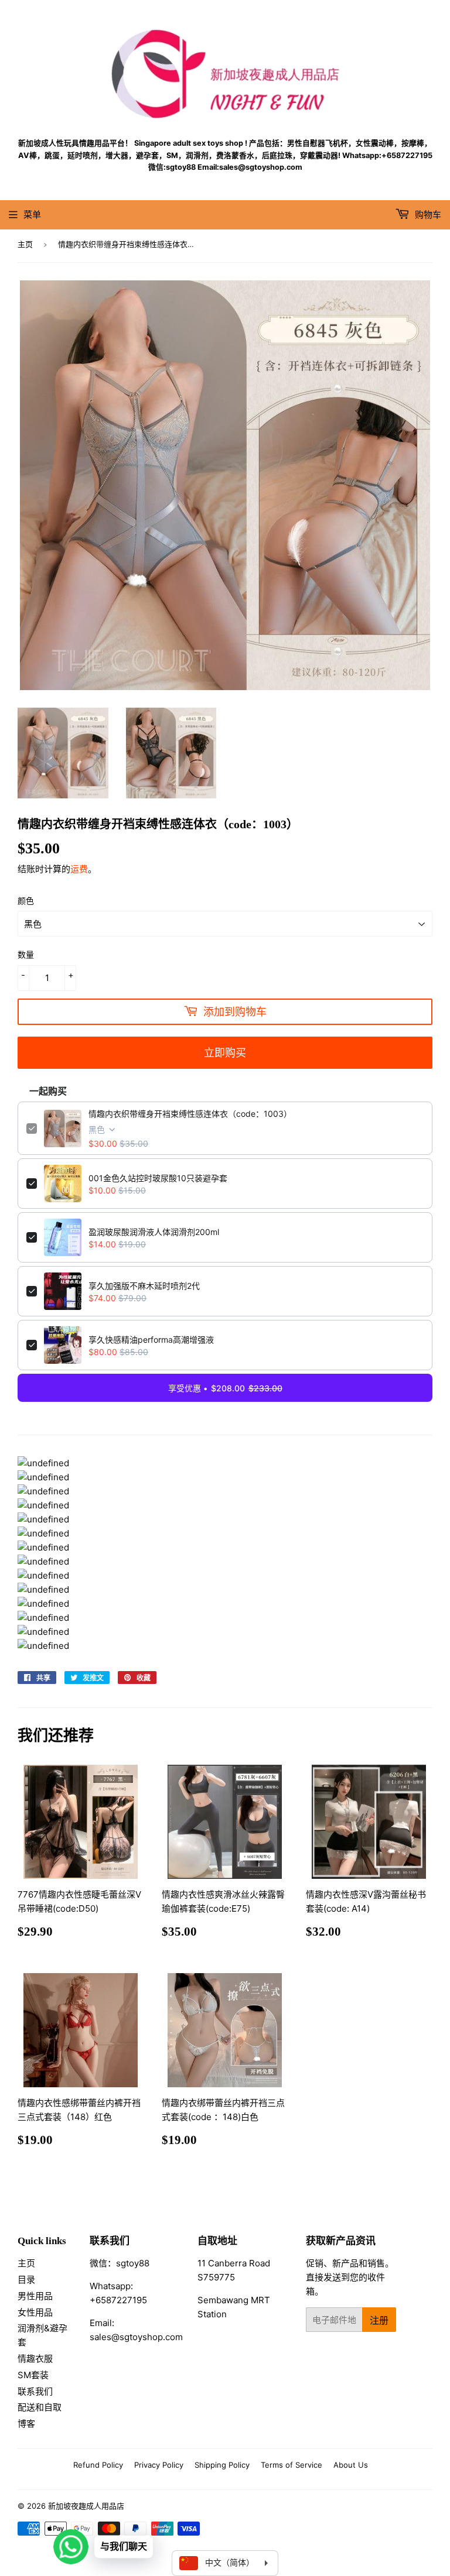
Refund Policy (98, 2465)
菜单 (32, 215)
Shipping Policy (222, 2465)
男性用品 (35, 2296)
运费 (79, 869)
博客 (26, 2424)
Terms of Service (292, 2465)
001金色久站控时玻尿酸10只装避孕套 (158, 1178)
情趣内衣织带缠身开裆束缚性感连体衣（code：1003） (190, 1114)
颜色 (26, 901)
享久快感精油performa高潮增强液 (151, 1340)
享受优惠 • (225, 1388)
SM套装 (33, 2375)
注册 (379, 2320)
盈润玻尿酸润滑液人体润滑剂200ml (154, 1232)
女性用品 (35, 2312)
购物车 (427, 215)
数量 (26, 954)
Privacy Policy (159, 2465)
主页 (25, 244)
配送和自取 (40, 2407)
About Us (351, 2465)
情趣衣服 (35, 2359)
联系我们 (35, 2391)
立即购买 (225, 1052)
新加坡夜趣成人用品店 (86, 2506)
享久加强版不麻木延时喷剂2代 (144, 1286)
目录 (26, 2280)
